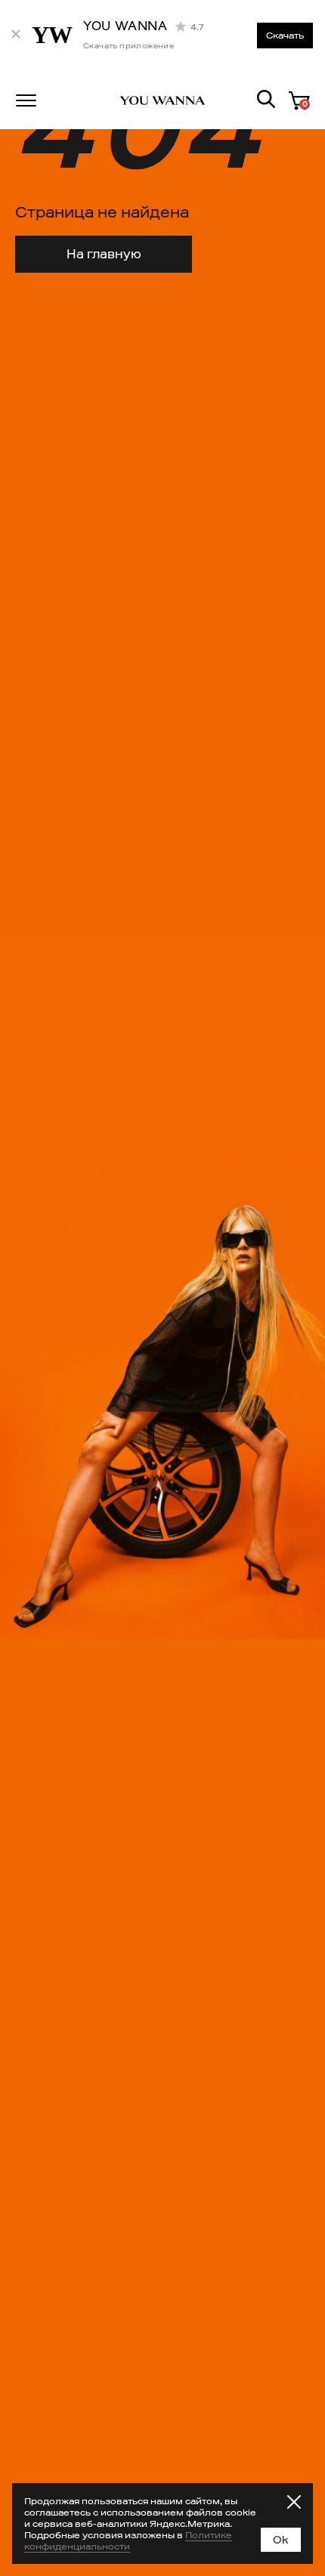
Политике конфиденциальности (128, 2540)
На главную (104, 254)
